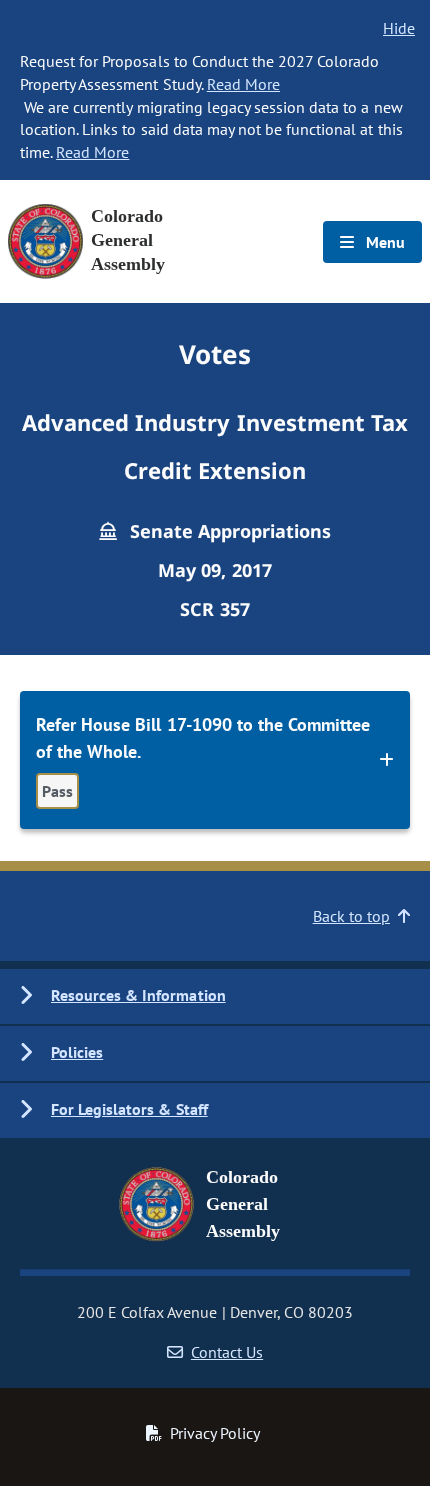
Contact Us (227, 1352)
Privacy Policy (215, 1433)
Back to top (351, 916)
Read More (243, 84)
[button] (215, 996)
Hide (399, 28)
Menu (383, 242)
